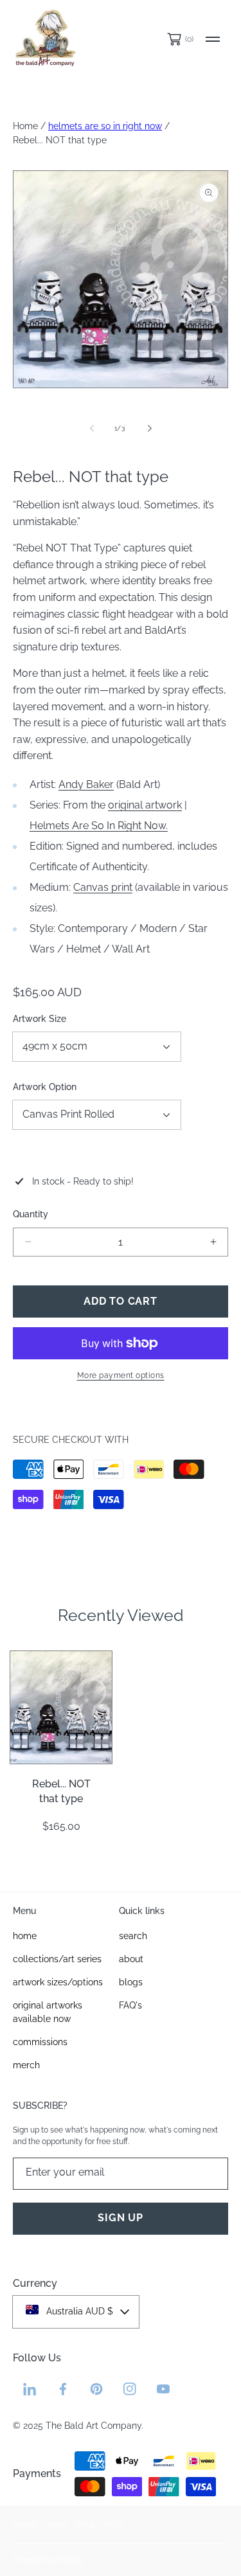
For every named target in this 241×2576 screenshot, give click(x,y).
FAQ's (114, 2525)
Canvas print (103, 887)
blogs (85, 2525)
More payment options (121, 1375)
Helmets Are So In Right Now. (99, 826)
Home (25, 126)
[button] (213, 39)
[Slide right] (149, 428)
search (25, 2525)
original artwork (145, 805)
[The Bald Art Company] (45, 39)
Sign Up (121, 2218)
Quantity (31, 1214)
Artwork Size (40, 1019)
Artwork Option (45, 1087)
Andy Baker (86, 784)
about (57, 2525)
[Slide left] (93, 428)
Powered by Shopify (49, 2560)
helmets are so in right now (105, 126)
